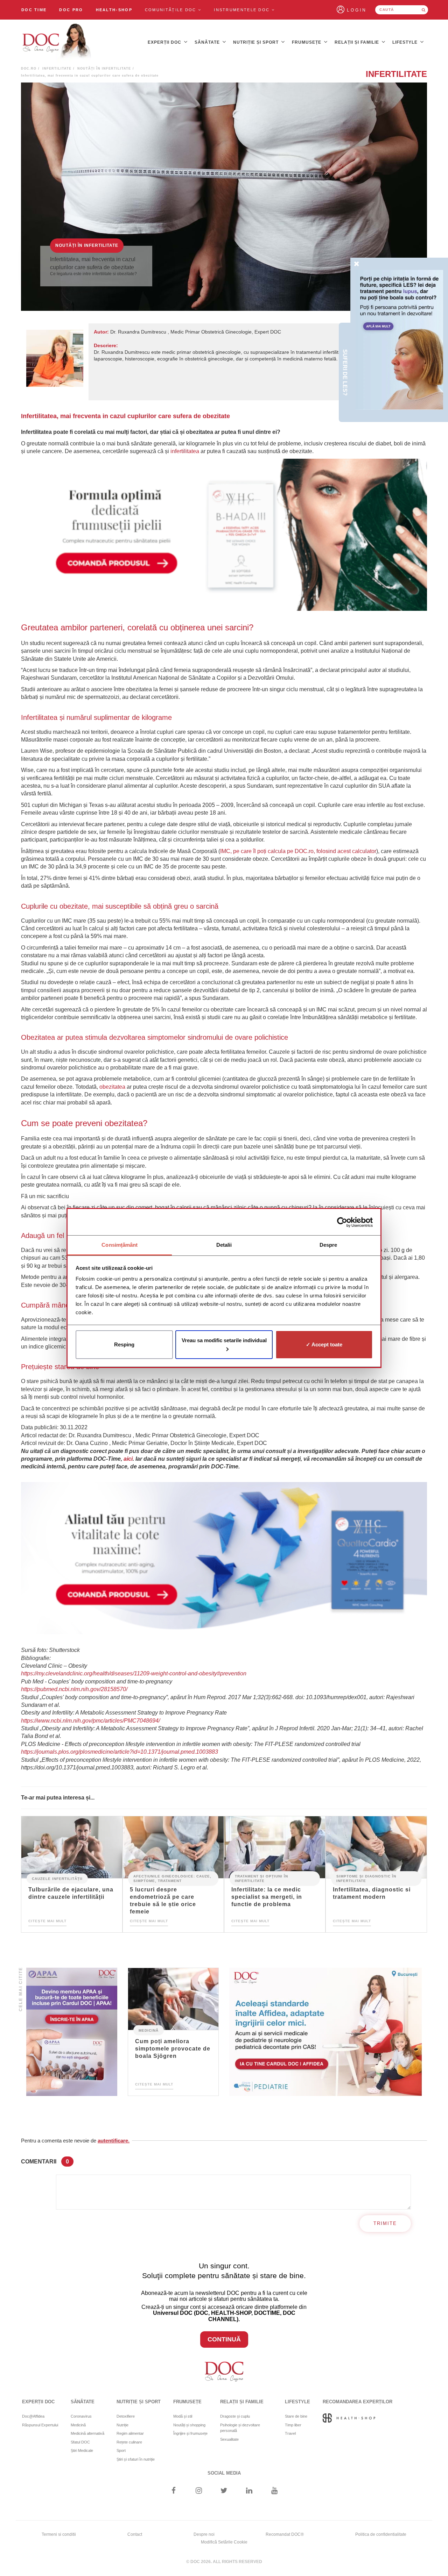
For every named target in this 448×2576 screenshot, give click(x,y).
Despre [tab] (328, 1245)
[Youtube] (275, 2491)
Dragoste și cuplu (235, 2416)
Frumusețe (307, 42)
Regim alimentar (130, 2433)
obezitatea (112, 1087)
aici (128, 1459)
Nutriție (122, 2425)
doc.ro (29, 69)
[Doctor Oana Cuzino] (57, 42)
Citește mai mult (47, 1921)
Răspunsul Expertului (40, 2425)
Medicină (149, 2030)
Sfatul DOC (80, 2442)
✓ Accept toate (324, 1344)
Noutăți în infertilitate (104, 69)
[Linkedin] (249, 2491)
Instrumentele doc (243, 10)
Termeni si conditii (59, 2534)
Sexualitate (229, 2439)
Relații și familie (358, 42)
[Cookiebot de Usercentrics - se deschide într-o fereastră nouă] (342, 1222)
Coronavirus (81, 2416)
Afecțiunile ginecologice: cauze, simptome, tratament (172, 1879)
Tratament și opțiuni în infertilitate (261, 1879)
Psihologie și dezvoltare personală (240, 2428)
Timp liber (293, 2425)
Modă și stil (183, 2416)
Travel (290, 2433)
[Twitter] (224, 2491)
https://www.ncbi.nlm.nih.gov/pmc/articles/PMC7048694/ (90, 1721)
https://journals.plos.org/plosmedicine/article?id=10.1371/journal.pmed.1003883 (120, 1752)
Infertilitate (57, 69)
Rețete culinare (129, 2442)
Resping (124, 1344)
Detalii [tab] (224, 1245)
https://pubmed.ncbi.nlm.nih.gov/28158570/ (74, 1689)
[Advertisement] (224, 535)
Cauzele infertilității (57, 1879)
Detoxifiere (126, 2416)
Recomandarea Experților (358, 2402)
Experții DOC (165, 42)
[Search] (423, 10)
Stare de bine (296, 2416)
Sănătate (208, 42)
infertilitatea (185, 451)
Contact (135, 2534)
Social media (224, 2473)
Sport (121, 2450)
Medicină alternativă (87, 2433)
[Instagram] (199, 2491)
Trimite (385, 2223)
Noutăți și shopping (189, 2425)
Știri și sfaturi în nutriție (136, 2459)
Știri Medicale (82, 2450)
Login (357, 10)
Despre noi (204, 2534)
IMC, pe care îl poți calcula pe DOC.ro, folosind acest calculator (298, 851)
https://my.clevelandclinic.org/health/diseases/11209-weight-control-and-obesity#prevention (134, 1673)
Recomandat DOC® (285, 2534)
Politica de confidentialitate (381, 2534)
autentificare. (114, 2141)
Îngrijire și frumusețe (190, 2433)
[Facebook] (173, 2491)
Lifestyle (406, 42)
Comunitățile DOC (171, 10)
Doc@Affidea (33, 2416)
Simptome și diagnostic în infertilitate (366, 1879)
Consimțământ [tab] (120, 1245)
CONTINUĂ (224, 2339)
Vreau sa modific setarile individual (224, 1340)
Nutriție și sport (257, 42)
